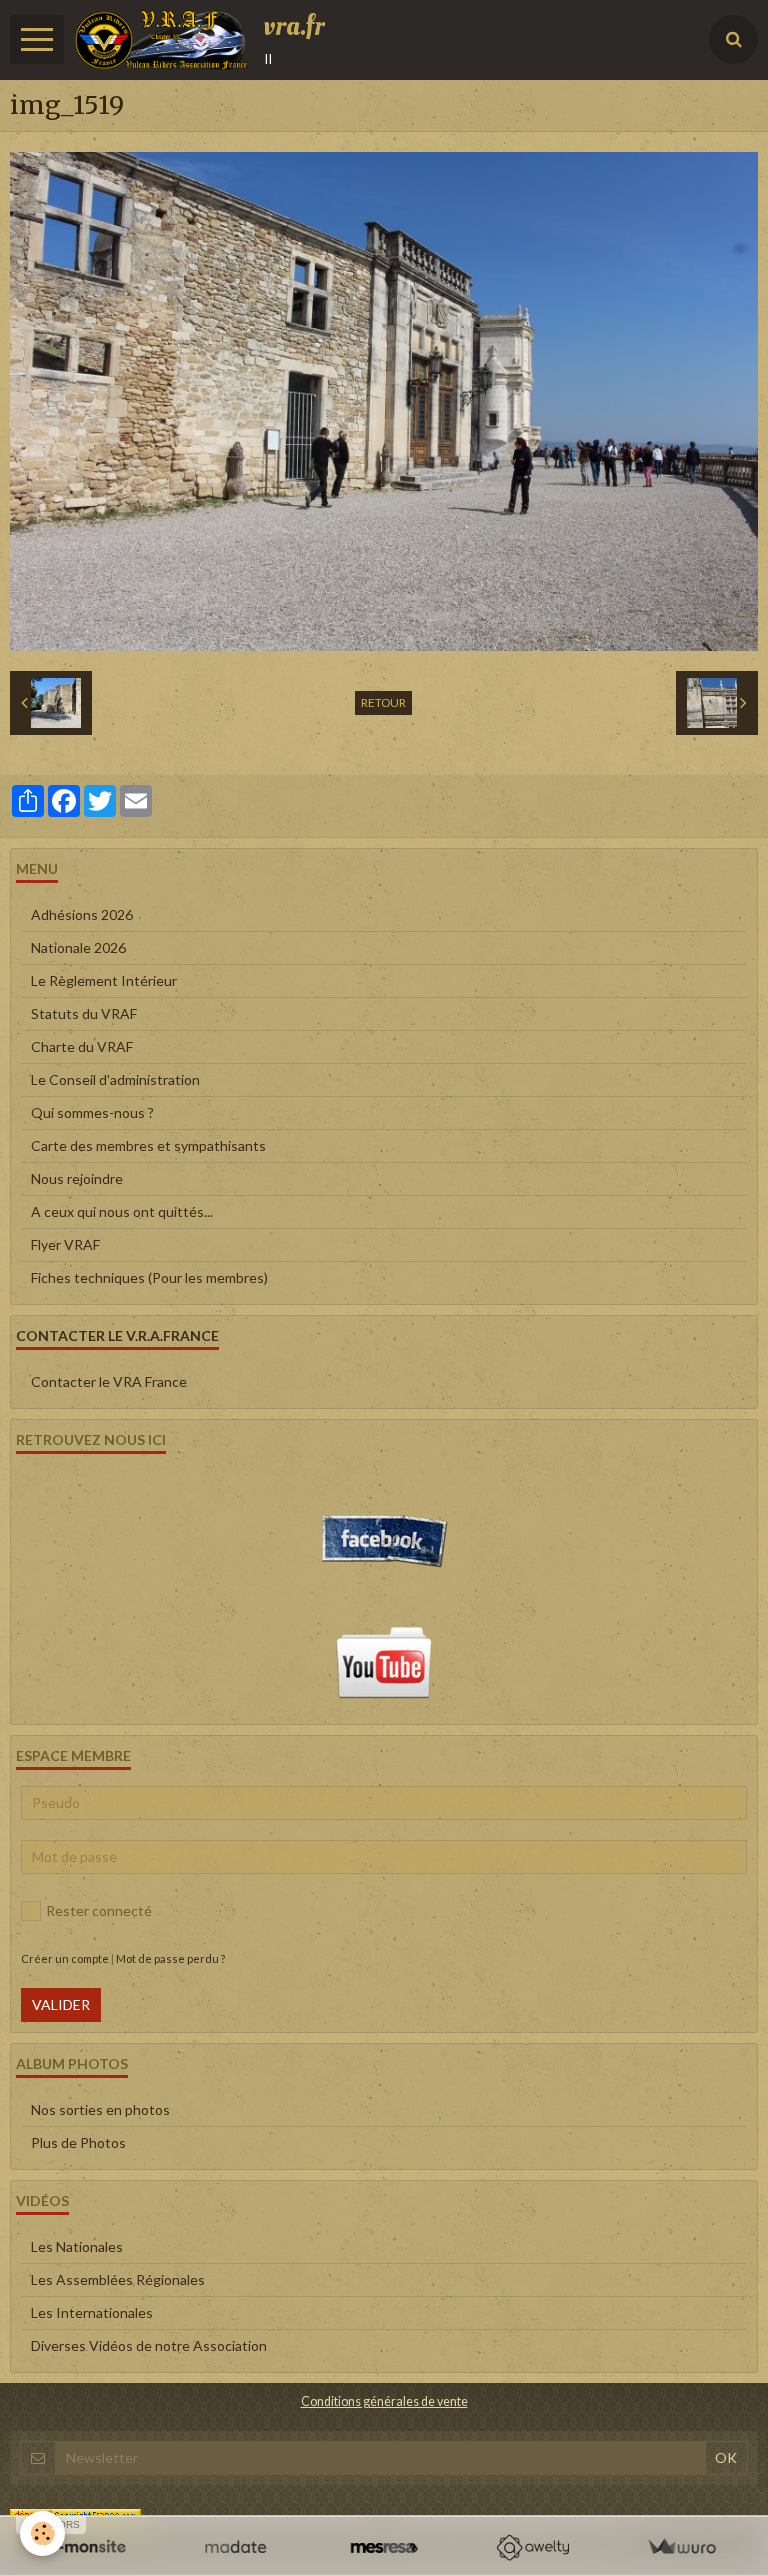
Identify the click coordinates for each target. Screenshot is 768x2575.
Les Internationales (92, 2312)
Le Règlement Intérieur (104, 980)
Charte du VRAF (82, 1046)
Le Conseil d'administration (115, 1079)
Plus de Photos (78, 2142)
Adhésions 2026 (82, 914)
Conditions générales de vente (384, 2401)
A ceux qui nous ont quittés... (122, 1211)
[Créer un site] (86, 2547)
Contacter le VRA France (109, 1381)
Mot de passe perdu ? (170, 1958)
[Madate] (235, 2547)
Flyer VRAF (65, 1244)
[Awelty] (532, 2547)
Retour (383, 702)
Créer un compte (65, 1958)
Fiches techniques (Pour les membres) (149, 1277)
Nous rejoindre (77, 1178)
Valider (61, 2004)
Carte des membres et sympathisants (148, 1145)
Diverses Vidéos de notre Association (149, 2345)
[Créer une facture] (681, 2547)
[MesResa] (384, 2547)
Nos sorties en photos (100, 2109)
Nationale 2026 (78, 947)
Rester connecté (99, 1910)
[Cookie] (42, 2533)
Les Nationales (77, 2246)
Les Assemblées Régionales (118, 2279)
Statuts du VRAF (84, 1013)
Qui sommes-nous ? (92, 1112)
